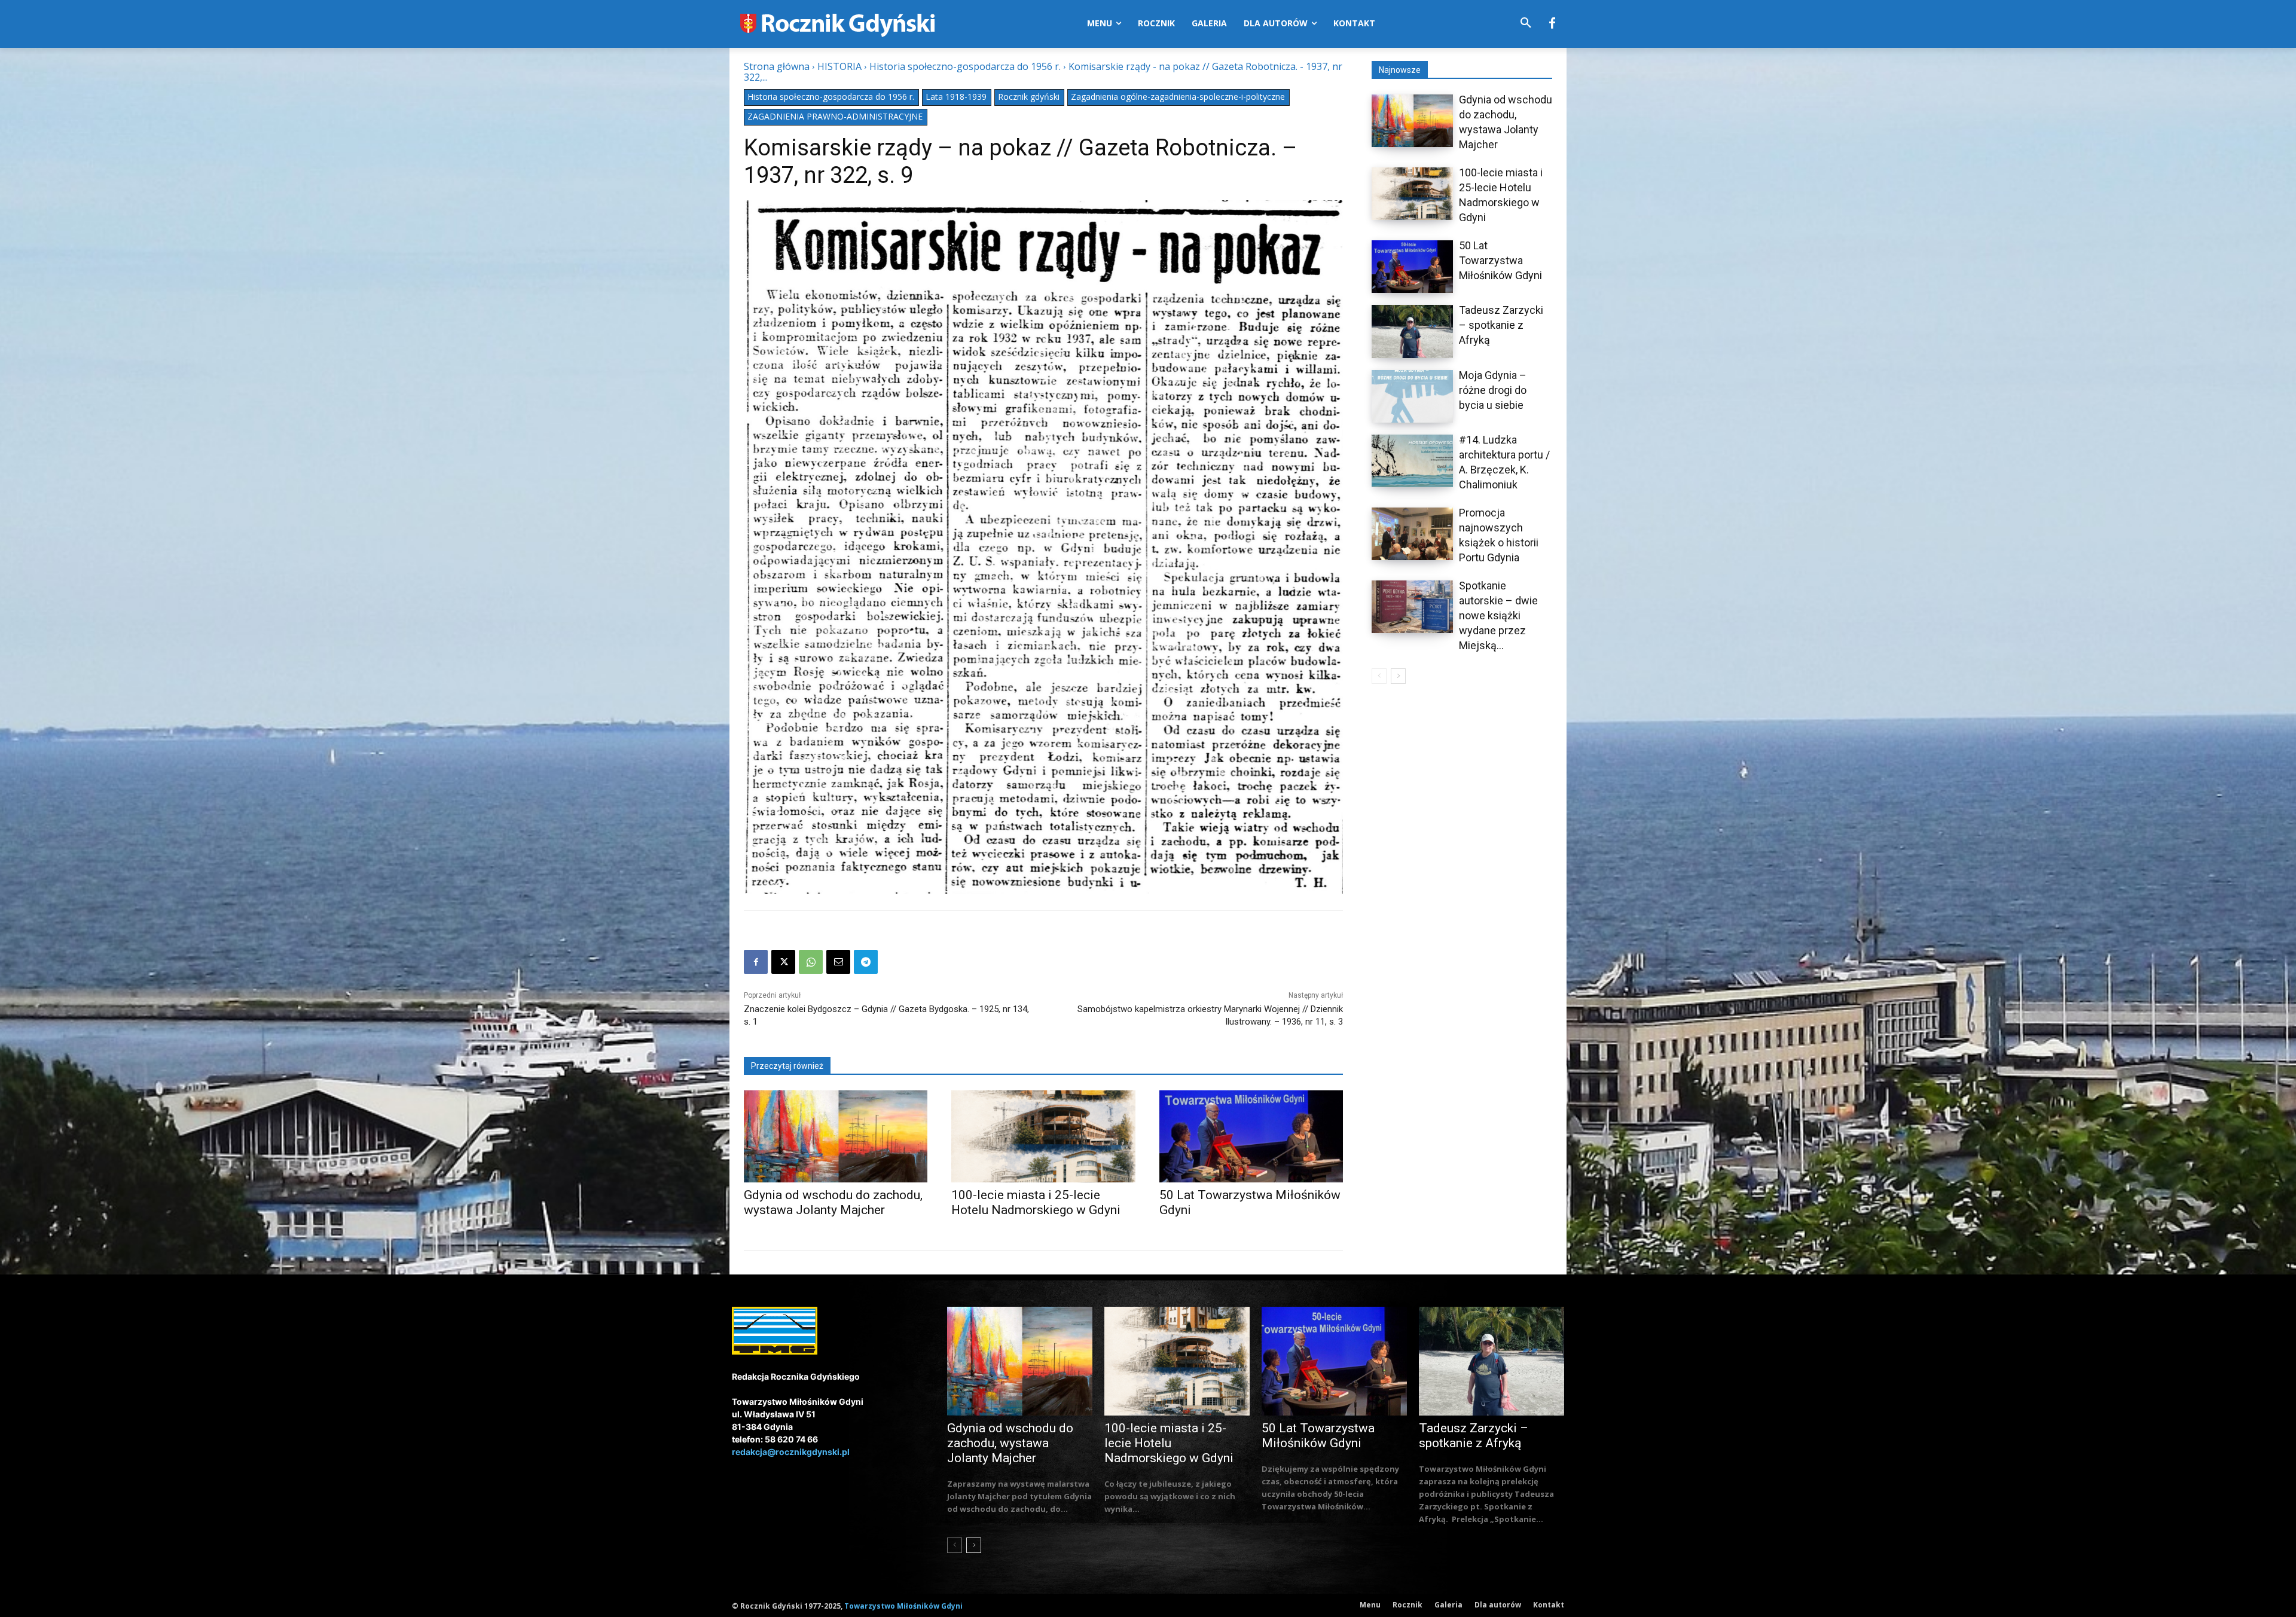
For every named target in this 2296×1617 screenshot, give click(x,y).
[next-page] (1398, 676)
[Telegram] (866, 962)
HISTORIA (839, 66)
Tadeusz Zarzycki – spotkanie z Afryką (1501, 325)
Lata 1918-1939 (956, 97)
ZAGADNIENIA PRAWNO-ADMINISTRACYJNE (835, 116)
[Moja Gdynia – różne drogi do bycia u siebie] (1412, 396)
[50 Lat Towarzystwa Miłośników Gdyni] (1251, 1136)
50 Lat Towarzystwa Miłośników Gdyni (1500, 260)
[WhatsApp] (811, 962)
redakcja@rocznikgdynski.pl (791, 1452)
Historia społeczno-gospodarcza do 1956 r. (965, 66)
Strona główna (777, 66)
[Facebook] (1552, 24)
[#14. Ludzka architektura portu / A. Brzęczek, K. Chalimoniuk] (1412, 461)
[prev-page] (1379, 676)
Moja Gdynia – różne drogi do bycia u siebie (1493, 390)
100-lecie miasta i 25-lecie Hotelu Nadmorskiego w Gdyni (1036, 1202)
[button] (1526, 23)
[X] (783, 962)
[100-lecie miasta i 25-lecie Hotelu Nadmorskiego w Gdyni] (1043, 1136)
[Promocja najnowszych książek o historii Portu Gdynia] (1412, 534)
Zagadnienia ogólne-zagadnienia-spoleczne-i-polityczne (1178, 97)
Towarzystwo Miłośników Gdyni (903, 1606)
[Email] (838, 962)
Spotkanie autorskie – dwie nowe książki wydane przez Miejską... (1498, 615)
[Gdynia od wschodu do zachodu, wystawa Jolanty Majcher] (836, 1136)
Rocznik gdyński (1029, 97)
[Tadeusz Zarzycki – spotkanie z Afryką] (1412, 331)
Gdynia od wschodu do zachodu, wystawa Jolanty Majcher (833, 1202)
